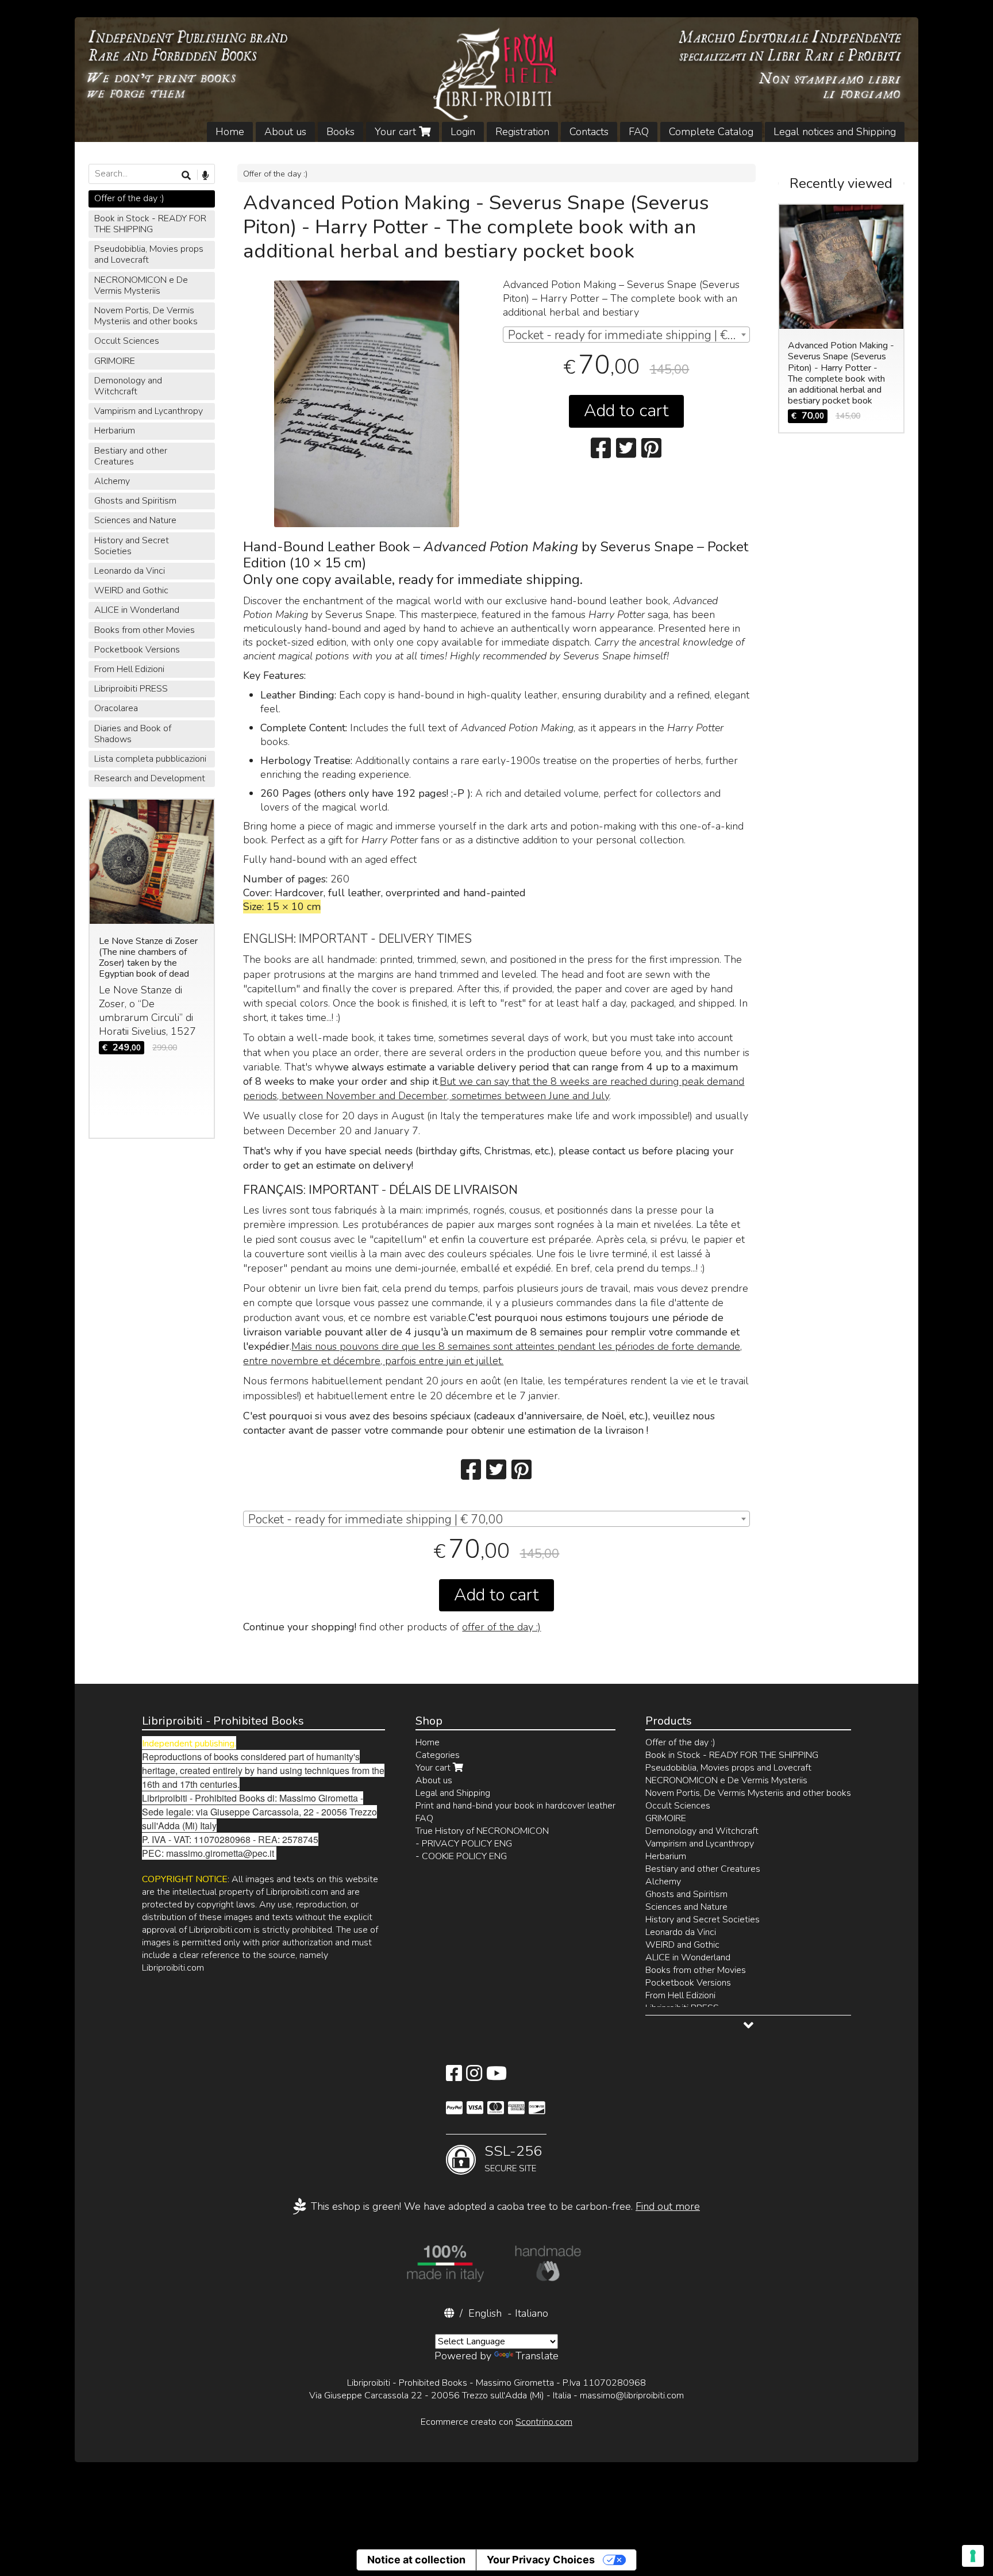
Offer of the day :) (275, 174)
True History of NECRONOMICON (482, 1831)
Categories (438, 1755)
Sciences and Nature (135, 520)
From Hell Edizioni (129, 669)
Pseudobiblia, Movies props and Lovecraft (149, 254)
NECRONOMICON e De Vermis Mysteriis (141, 285)
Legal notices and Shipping (835, 132)
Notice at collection (416, 2560)
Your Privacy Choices (541, 2560)
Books (340, 132)
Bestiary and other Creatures (131, 456)
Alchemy (112, 481)
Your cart (397, 132)
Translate (537, 2356)
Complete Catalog (711, 132)
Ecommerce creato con (496, 2422)
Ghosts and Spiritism (135, 501)
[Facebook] (454, 2077)
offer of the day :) (501, 1627)
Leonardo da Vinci (130, 571)
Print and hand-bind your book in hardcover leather (515, 1806)
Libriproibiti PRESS (131, 689)
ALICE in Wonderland (137, 610)
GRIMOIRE (115, 361)
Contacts (589, 132)
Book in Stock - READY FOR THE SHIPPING (150, 224)
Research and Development (150, 778)
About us (285, 132)
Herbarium (115, 431)
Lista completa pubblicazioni (150, 759)
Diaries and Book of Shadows (133, 734)
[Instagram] (474, 2077)
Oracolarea (116, 708)
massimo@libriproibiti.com (632, 2395)
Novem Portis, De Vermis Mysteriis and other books (146, 316)
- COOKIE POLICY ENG (461, 1856)
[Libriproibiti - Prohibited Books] (497, 80)
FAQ (639, 132)
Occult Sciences (127, 341)
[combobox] (626, 335)
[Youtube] (496, 2077)
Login (463, 132)
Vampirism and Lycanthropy (149, 411)
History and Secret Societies (132, 546)
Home (230, 132)
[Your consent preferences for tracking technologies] (973, 2556)
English (485, 2313)
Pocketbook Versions (137, 650)
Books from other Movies (145, 630)
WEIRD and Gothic (131, 590)
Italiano (532, 2313)
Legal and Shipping (453, 1793)
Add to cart (626, 411)
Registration (522, 132)
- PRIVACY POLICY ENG (464, 1844)
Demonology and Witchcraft (128, 386)
